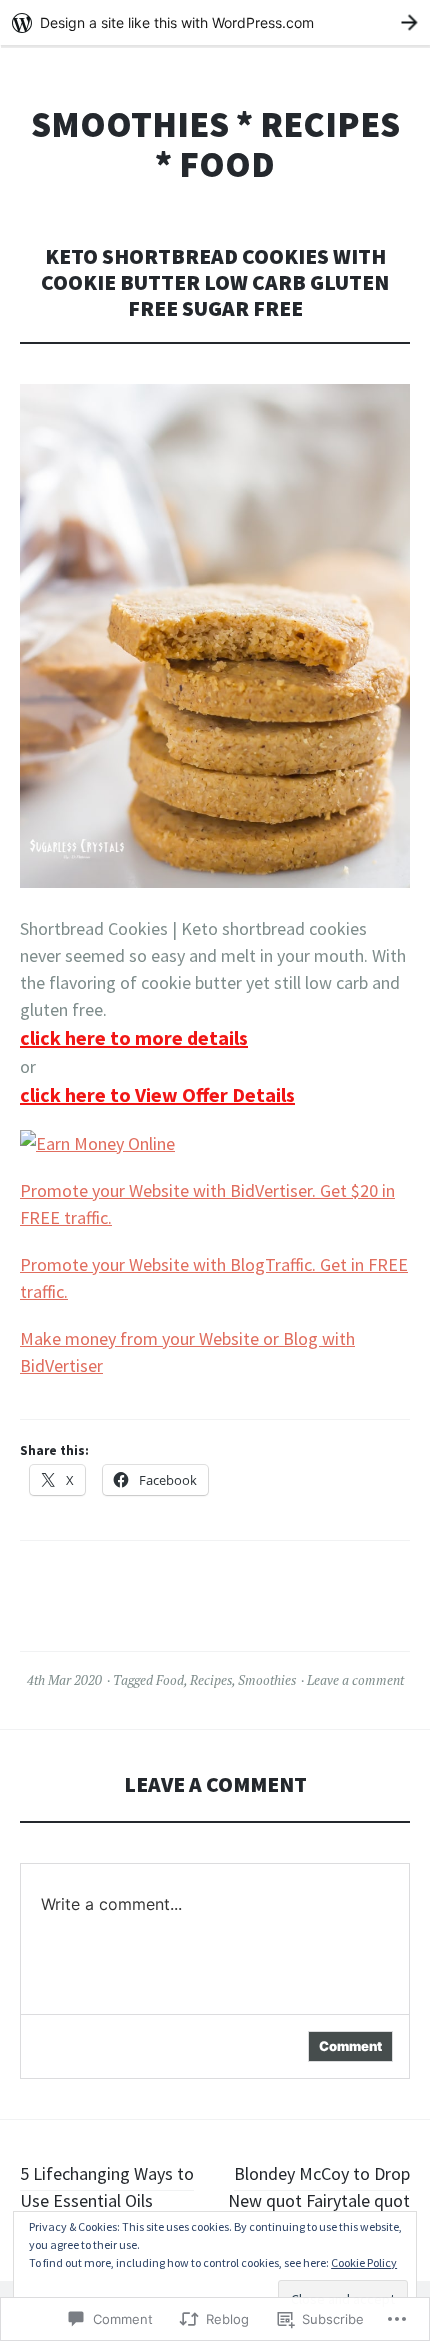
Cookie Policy (364, 2262)
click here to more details (134, 1037)
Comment (350, 2046)
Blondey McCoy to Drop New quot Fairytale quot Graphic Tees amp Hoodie (314, 2200)
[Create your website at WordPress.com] (215, 22)
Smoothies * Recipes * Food (215, 144)
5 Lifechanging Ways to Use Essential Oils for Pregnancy (107, 2200)
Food (170, 1680)
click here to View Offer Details (157, 1094)
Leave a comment (355, 1680)
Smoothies (267, 1680)
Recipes (211, 1680)
